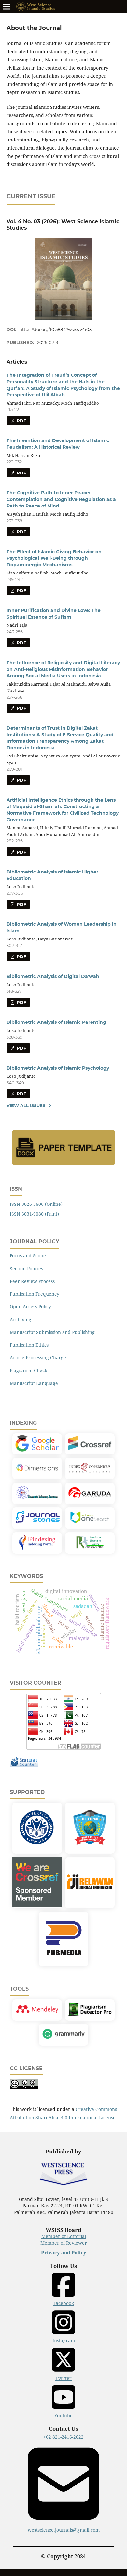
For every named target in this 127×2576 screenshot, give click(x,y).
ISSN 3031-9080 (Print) (34, 1214)
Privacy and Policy (64, 2253)
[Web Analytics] (24, 1765)
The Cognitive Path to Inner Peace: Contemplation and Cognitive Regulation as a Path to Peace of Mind (61, 499)
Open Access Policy (30, 1307)
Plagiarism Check (28, 1370)
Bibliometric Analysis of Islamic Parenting (56, 1022)
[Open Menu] (7, 7)
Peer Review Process (32, 1281)
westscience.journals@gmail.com (64, 2530)
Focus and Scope (28, 1256)
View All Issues (26, 1105)
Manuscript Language (34, 1383)
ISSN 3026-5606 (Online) (36, 1204)
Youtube (63, 2415)
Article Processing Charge (38, 1358)
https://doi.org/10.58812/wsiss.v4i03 (55, 329)
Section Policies (26, 1268)
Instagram (64, 2341)
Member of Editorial (64, 2236)
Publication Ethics (29, 1345)
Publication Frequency (35, 1294)
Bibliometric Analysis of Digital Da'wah (53, 976)
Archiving (21, 1319)
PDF (21, 421)
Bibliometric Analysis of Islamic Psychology (58, 1068)
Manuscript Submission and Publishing (52, 1332)
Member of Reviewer (64, 2243)
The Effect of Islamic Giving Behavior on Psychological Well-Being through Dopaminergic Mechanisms (54, 558)
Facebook (64, 2303)
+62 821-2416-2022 (63, 2437)
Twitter (63, 2378)
